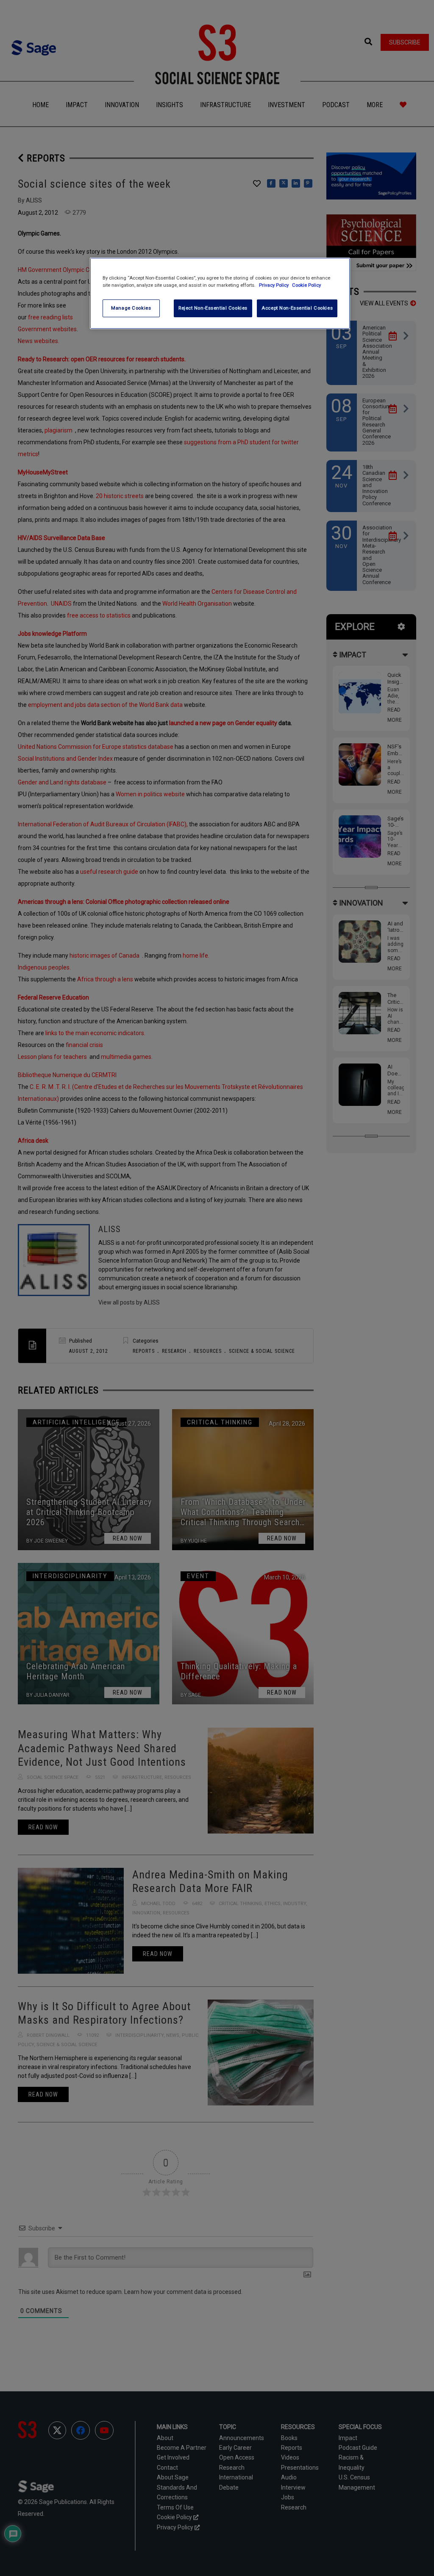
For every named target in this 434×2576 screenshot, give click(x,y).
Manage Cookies (131, 308)
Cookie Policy (306, 285)
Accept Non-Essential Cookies (297, 308)
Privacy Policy (274, 285)
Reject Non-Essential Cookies (213, 308)
